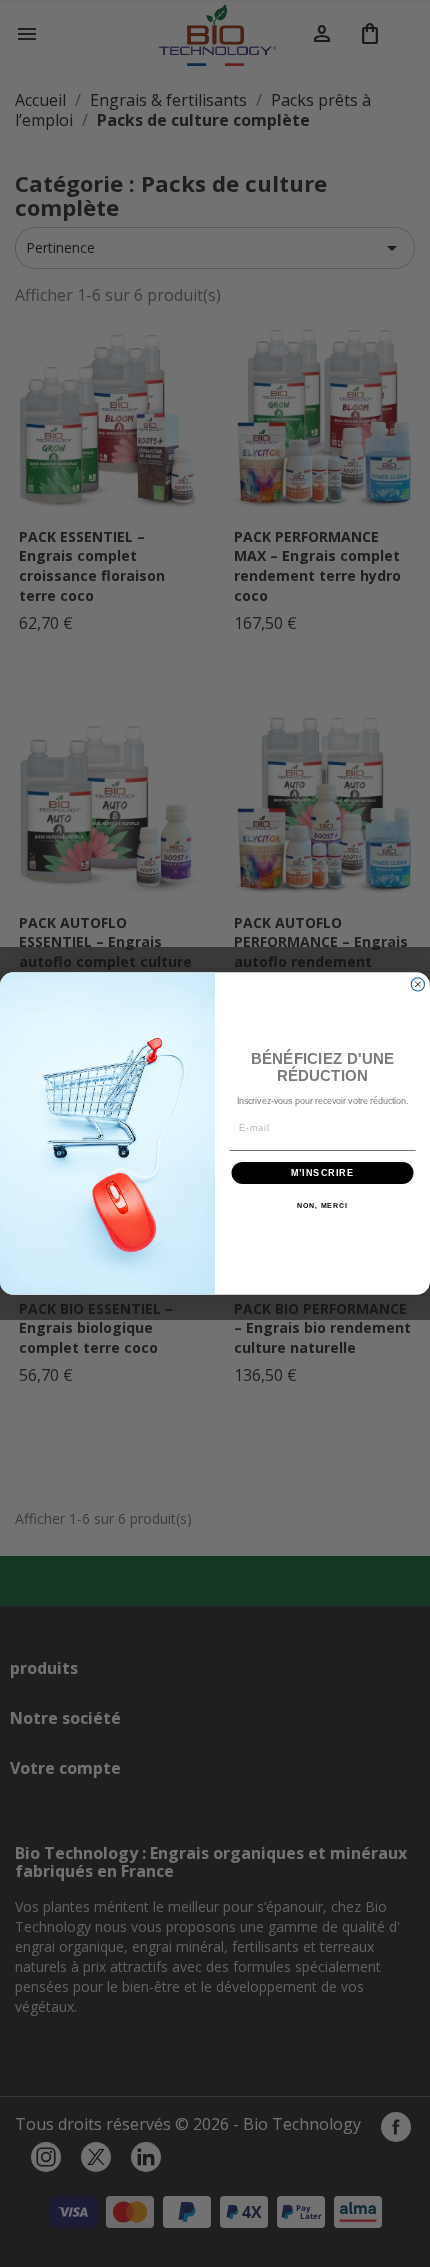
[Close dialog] (417, 984)
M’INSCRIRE (322, 1172)
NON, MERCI (322, 1206)
